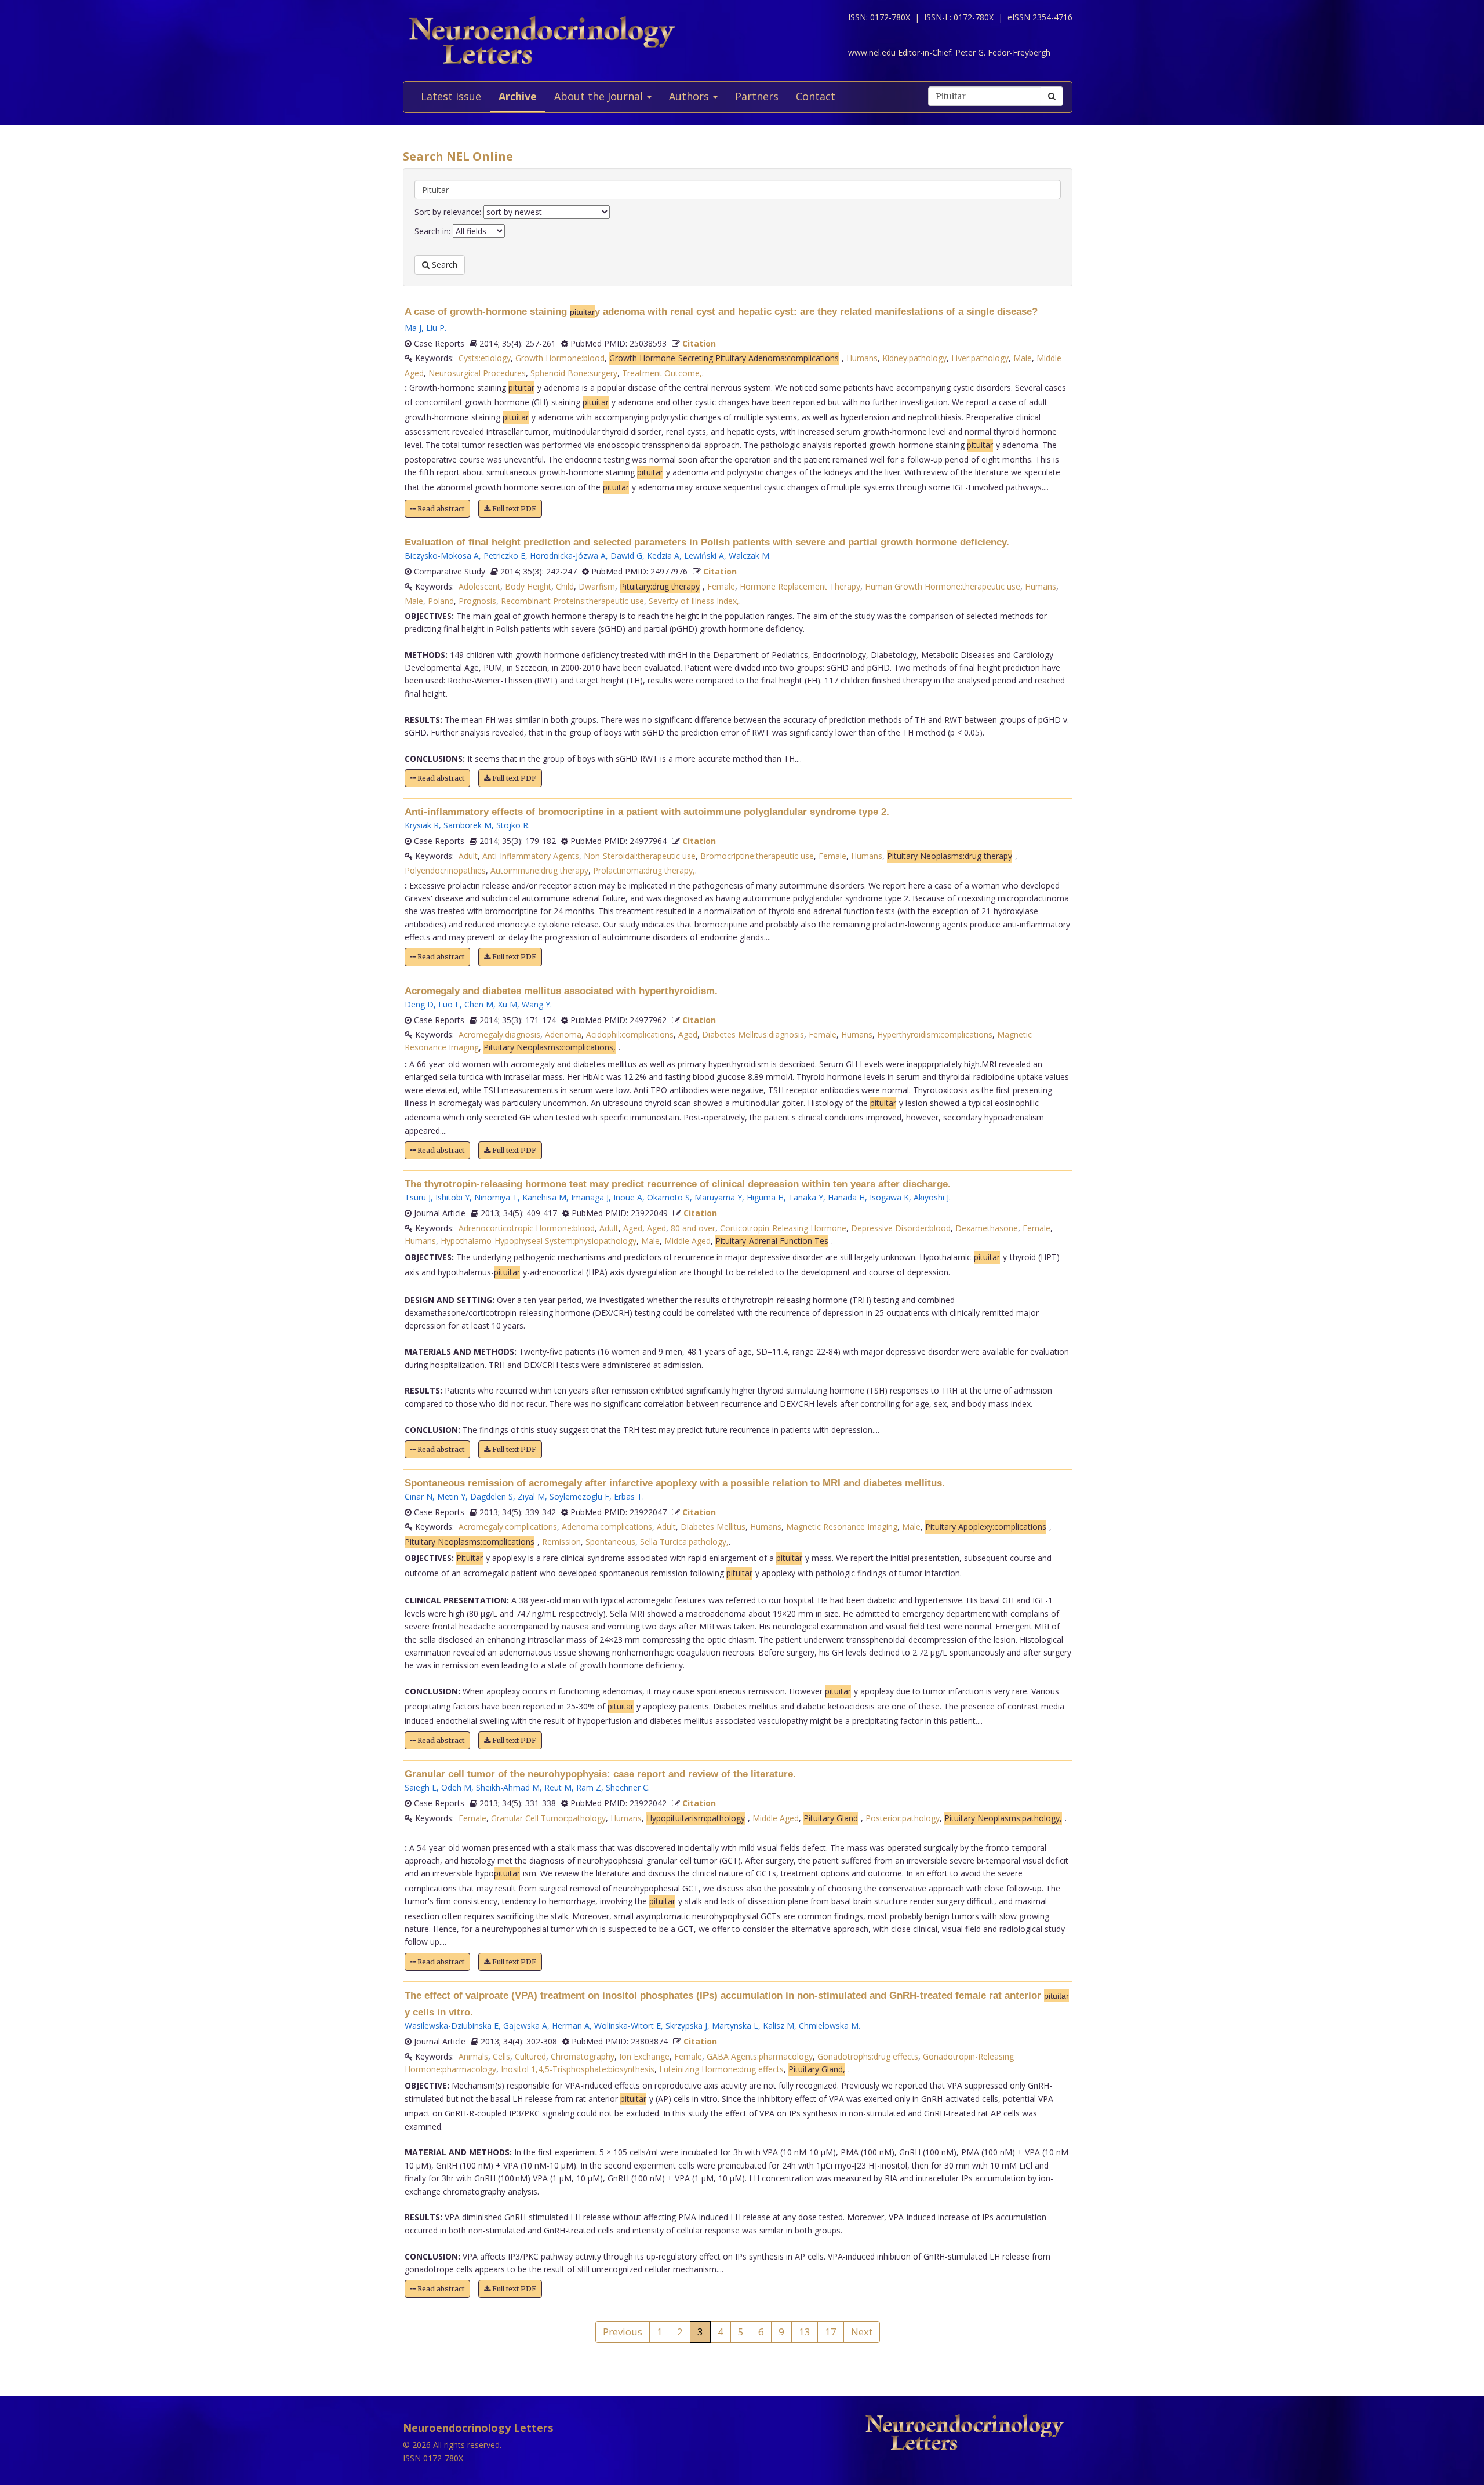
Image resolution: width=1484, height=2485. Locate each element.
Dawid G (626, 556)
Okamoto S (668, 1197)
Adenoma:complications (607, 1527)
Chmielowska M (829, 2026)
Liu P (435, 328)
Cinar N (419, 1496)
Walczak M (749, 556)
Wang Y (536, 1004)
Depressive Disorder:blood (901, 1228)
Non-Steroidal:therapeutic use (640, 856)
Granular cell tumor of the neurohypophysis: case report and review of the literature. (600, 1774)
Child (565, 586)
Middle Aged (688, 1241)
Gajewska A (525, 2026)
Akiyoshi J (931, 1197)
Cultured (530, 2056)
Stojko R (512, 825)
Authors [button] (690, 96)
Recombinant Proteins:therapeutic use (572, 601)
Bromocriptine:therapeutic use (757, 856)
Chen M (479, 1004)
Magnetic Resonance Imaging (842, 1527)
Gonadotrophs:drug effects (868, 2056)
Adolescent (479, 586)
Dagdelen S (492, 1496)
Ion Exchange (644, 2056)
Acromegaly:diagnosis (499, 1034)
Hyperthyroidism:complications (935, 1034)
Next (862, 2332)
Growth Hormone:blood (560, 358)
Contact (816, 96)
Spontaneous (610, 1542)
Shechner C (627, 1787)
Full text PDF (513, 509)
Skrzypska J (686, 2026)
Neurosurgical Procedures (477, 373)
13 (805, 2332)
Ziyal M (531, 1496)
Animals (473, 2056)
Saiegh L (421, 1787)
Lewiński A (704, 556)
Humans (862, 358)
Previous (623, 2332)
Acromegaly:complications (508, 1527)
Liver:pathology (980, 358)
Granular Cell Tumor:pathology (548, 1818)
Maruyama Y (718, 1197)
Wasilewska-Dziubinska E (452, 2026)
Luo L (449, 1004)
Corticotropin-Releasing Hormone (783, 1228)
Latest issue (451, 96)
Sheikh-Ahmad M (508, 1787)
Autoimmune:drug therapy (539, 870)
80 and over (693, 1228)
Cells (501, 2056)
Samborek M (468, 825)
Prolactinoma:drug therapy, (644, 870)
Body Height (528, 586)
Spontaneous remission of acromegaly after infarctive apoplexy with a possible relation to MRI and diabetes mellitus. (675, 1483)
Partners (757, 96)
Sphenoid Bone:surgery (574, 373)
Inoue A (628, 1197)
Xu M (508, 1004)
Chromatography (583, 2056)
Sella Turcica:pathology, (684, 1542)
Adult (468, 856)
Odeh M (456, 1787)
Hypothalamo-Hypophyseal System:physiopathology (539, 1241)
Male (1023, 358)
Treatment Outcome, (662, 373)
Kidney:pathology (914, 358)
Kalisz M (779, 2026)
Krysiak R (422, 825)
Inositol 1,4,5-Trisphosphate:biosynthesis (578, 2069)
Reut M (558, 1787)
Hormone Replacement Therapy (800, 586)
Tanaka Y (806, 1197)
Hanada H (846, 1197)
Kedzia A (663, 556)
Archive (518, 96)
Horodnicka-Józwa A (568, 556)
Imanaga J (590, 1197)
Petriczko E (504, 556)
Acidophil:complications (630, 1034)
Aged (688, 1034)
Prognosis (477, 601)
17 (831, 2332)
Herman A (571, 2026)
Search (443, 265)
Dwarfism (597, 586)
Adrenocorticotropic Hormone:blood (527, 1228)
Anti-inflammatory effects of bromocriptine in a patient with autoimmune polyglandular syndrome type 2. (647, 812)
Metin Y (451, 1496)
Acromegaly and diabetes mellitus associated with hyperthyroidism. (561, 991)
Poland (441, 601)
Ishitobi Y (452, 1197)
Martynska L (735, 2026)
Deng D (419, 1004)
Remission (561, 1542)
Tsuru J (418, 1197)
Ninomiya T (496, 1197)
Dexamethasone (987, 1228)
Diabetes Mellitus (713, 1527)
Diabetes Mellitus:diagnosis (753, 1034)
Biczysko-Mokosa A (442, 556)
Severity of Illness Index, (694, 601)
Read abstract (440, 509)
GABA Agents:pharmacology (760, 2056)
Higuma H (765, 1197)
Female (721, 586)
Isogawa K (889, 1197)
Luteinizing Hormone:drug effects (721, 2069)
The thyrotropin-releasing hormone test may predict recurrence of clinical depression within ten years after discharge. (678, 1184)
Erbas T (628, 1496)
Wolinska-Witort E (628, 2026)
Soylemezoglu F (579, 1496)
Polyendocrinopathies (445, 870)
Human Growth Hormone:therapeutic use (943, 586)
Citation (699, 343)
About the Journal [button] (600, 96)
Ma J (413, 328)
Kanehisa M (544, 1197)
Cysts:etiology (485, 358)
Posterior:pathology (903, 1818)
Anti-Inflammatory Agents (531, 856)
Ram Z (589, 1787)
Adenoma (563, 1034)
